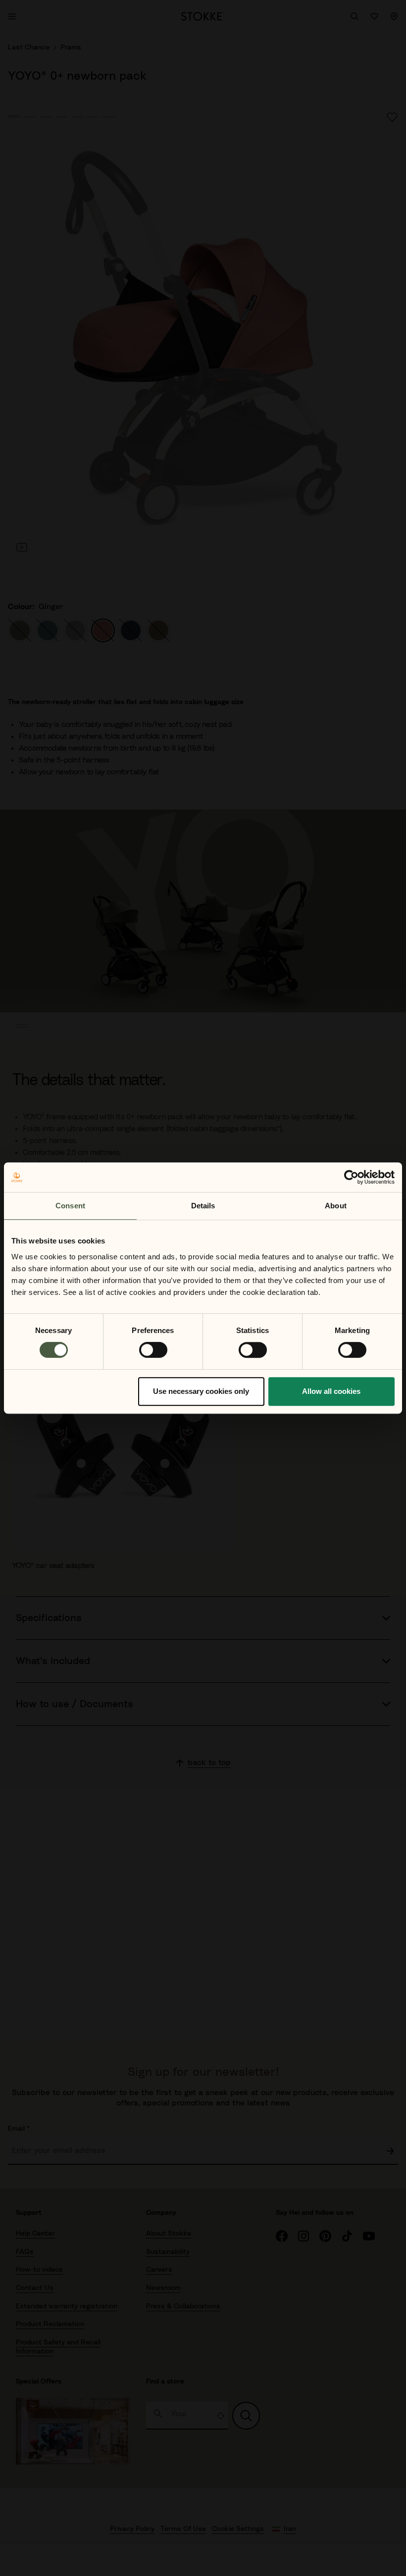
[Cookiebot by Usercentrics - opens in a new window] (351, 1177)
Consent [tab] (70, 1206)
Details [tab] (203, 1206)
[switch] (153, 1350)
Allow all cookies (331, 1391)
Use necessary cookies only (201, 1391)
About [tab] (336, 1206)
